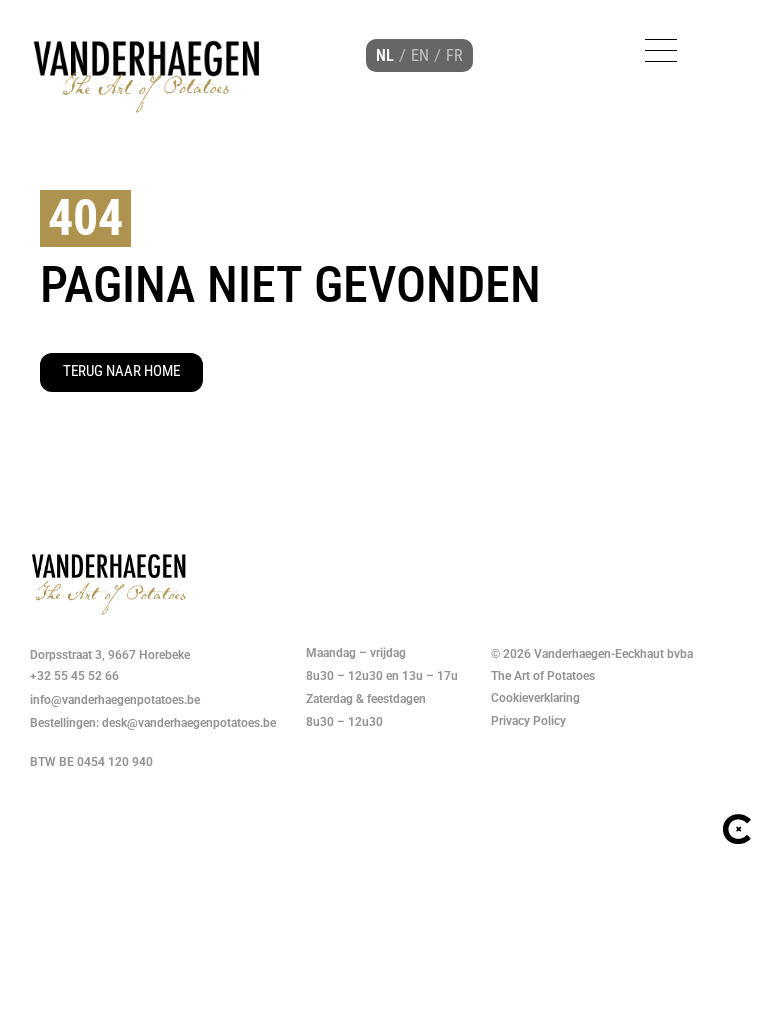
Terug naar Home (121, 371)
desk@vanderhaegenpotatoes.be (189, 723)
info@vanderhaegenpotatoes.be (115, 700)
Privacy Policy (528, 721)
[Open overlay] (661, 50)
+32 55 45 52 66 (74, 676)
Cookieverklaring (537, 698)
